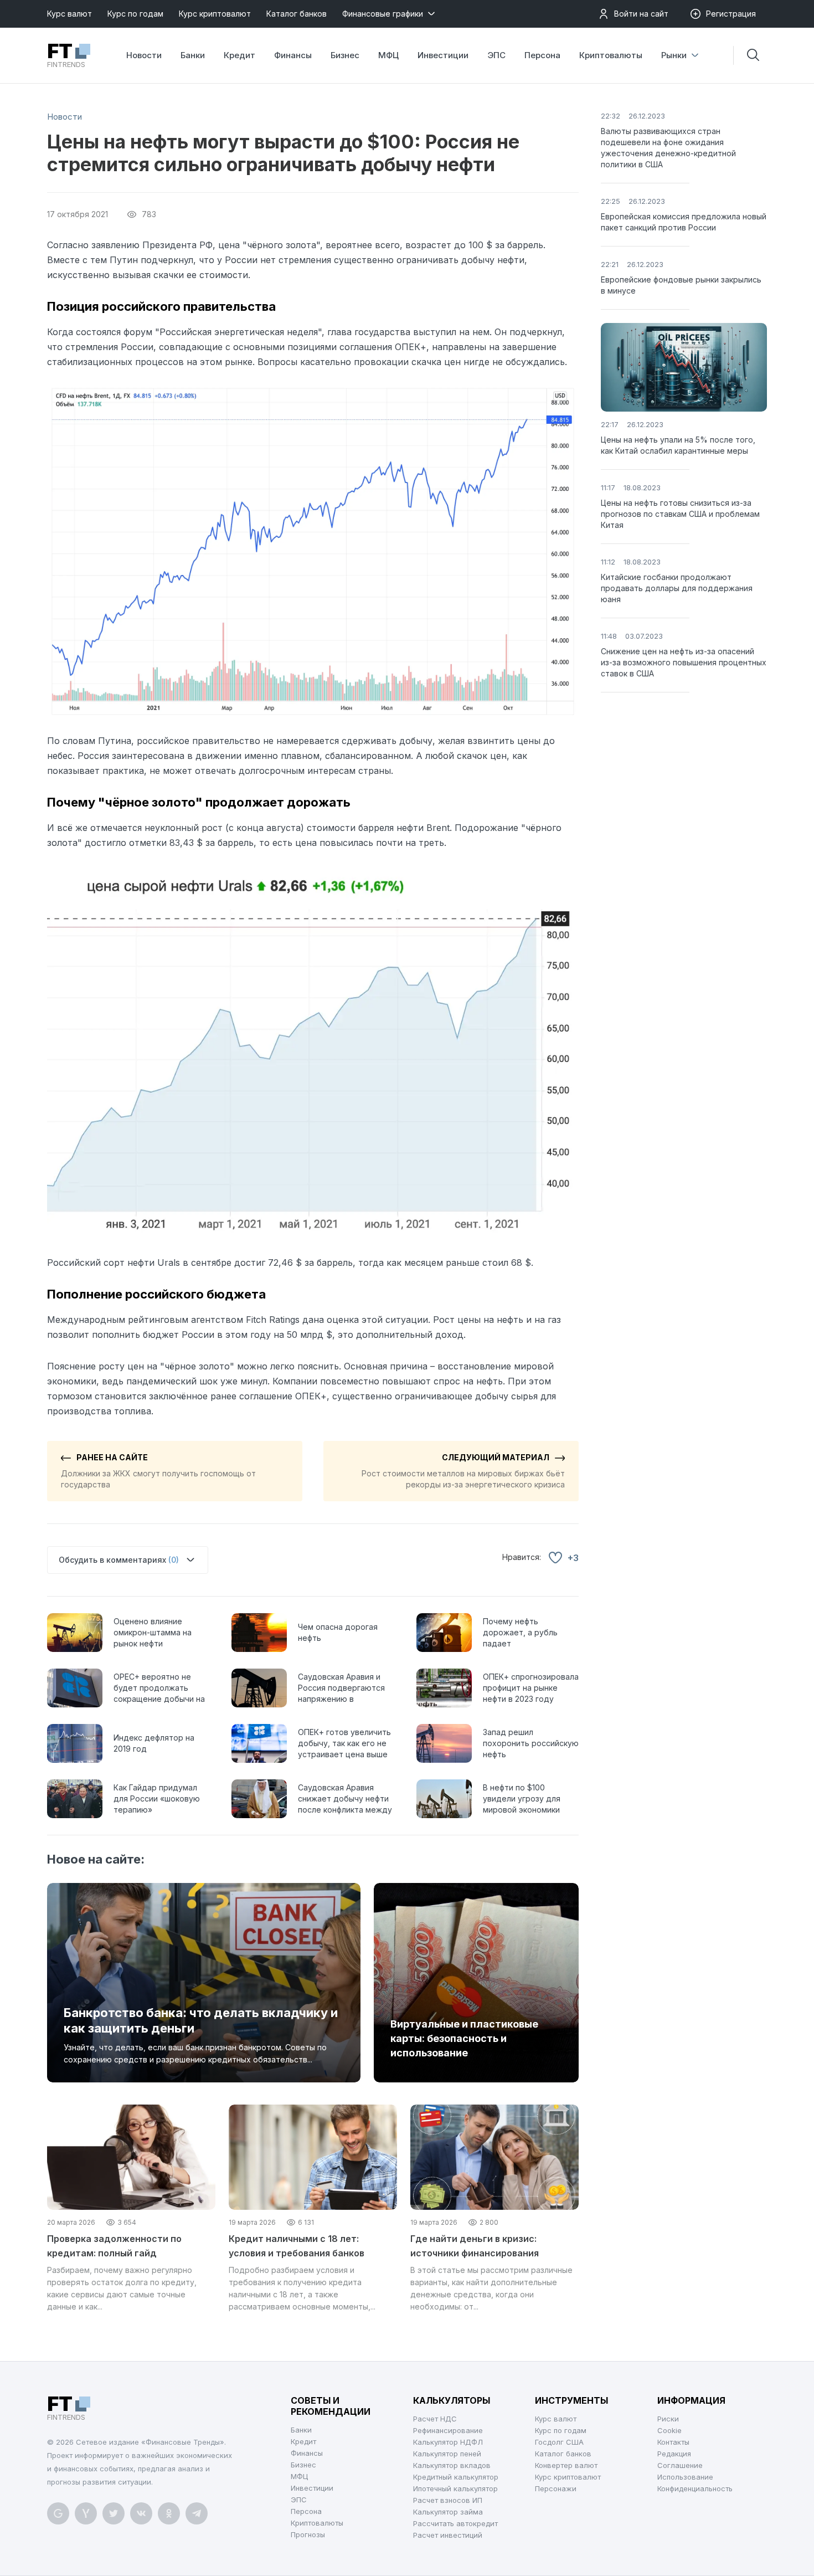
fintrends (66, 55)
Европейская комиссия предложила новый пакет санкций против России (684, 222)
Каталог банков (297, 14)
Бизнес (345, 55)
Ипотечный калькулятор (455, 2488)
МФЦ (388, 55)
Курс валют (69, 14)
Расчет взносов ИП (448, 2500)
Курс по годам (135, 14)
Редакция (674, 2454)
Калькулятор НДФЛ (448, 2442)
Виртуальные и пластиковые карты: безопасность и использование (464, 2038)
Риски (668, 2419)
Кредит (239, 55)
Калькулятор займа (448, 2512)
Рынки (674, 55)
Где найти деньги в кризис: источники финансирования (475, 2246)
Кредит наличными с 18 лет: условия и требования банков (297, 2246)
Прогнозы (308, 2534)
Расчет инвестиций (448, 2535)
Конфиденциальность (695, 2488)
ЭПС (496, 55)
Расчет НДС (435, 2419)
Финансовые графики (383, 14)
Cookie (669, 2430)
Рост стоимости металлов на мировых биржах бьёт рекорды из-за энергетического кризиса (463, 1471)
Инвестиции (443, 55)
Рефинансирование (448, 2430)
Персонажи (556, 2488)
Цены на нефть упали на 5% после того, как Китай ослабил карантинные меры (678, 445)
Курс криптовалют (215, 14)
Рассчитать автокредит (455, 2523)
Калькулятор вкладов (452, 2465)
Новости (144, 55)
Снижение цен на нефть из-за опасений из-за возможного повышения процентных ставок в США (684, 662)
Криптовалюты (611, 55)
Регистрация (731, 14)
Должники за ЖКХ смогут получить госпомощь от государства (158, 1471)
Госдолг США (559, 2442)
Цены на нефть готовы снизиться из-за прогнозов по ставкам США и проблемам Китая (680, 514)
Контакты (673, 2442)
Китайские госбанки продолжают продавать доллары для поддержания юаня (677, 588)
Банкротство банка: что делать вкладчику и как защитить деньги (201, 2020)
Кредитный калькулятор (456, 2477)
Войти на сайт (641, 14)
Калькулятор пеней (447, 2454)
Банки (193, 55)
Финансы (293, 55)
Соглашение (680, 2465)
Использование (685, 2477)
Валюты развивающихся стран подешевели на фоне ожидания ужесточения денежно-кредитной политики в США (668, 148)
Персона (542, 55)
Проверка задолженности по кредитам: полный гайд (114, 2246)
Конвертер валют (566, 2465)
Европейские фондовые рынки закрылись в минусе (681, 285)
